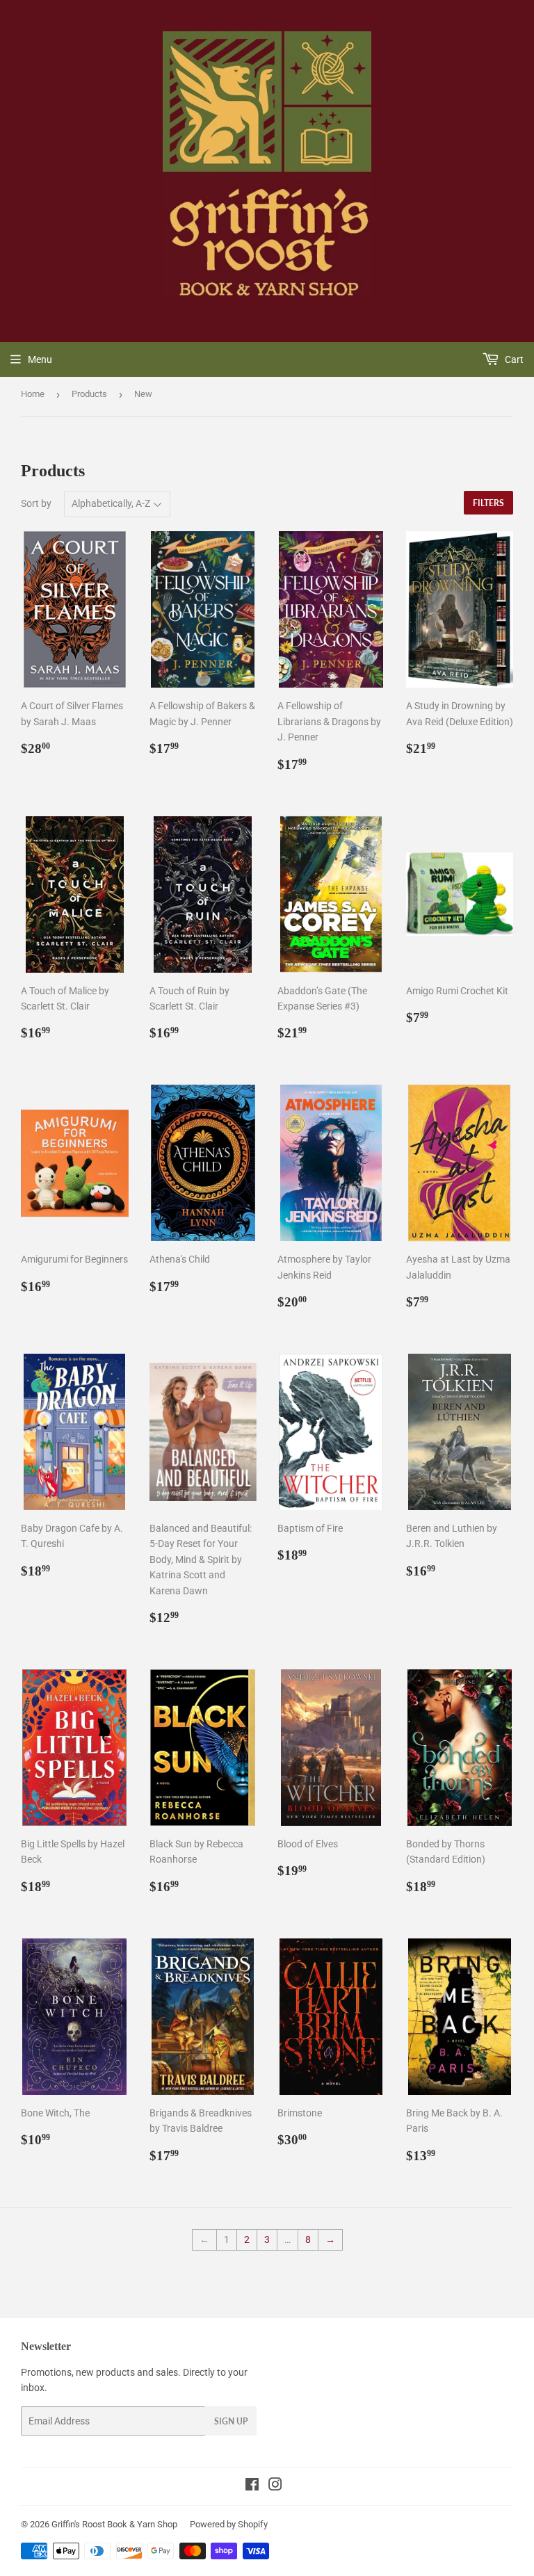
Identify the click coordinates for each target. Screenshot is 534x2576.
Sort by (36, 503)
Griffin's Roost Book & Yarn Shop (114, 2524)
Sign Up (231, 2421)
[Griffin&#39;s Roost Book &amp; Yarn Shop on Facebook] (252, 2486)
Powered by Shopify (229, 2524)
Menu (40, 359)
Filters (488, 503)
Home (33, 394)
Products (89, 394)
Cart (513, 359)
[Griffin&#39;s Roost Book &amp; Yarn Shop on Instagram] (275, 2486)
